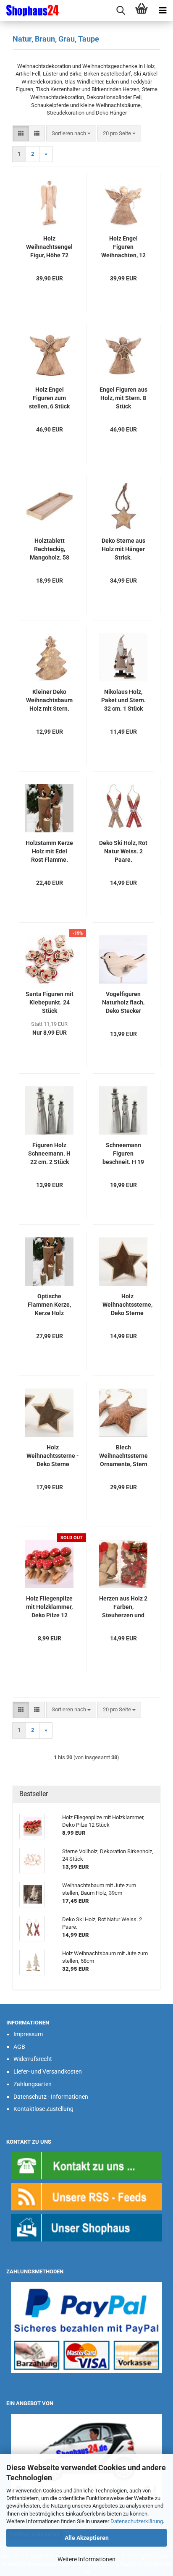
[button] (21, 134)
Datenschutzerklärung (137, 2521)
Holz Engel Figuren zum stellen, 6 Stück (49, 398)
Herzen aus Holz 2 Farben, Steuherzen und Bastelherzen (123, 1607)
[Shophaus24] (29, 10)
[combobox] (71, 134)
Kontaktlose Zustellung (43, 2109)
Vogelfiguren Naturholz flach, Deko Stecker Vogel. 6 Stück (123, 1003)
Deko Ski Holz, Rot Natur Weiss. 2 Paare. (123, 851)
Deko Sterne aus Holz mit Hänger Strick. (123, 549)
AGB (19, 2047)
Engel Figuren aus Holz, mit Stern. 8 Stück (123, 398)
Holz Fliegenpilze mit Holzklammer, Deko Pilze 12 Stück (49, 1607)
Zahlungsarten (33, 2084)
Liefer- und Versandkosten (48, 2071)
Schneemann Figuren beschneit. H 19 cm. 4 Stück (123, 1154)
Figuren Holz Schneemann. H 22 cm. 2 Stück (49, 1153)
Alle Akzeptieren (87, 2538)
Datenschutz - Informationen (51, 2097)
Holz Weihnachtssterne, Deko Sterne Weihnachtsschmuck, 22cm (127, 1305)
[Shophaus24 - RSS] (86, 2196)
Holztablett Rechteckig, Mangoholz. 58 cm (50, 549)
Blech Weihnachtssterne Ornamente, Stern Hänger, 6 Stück (123, 1456)
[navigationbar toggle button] (163, 10)
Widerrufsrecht (33, 2059)
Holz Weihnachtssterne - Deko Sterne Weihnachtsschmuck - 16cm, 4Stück (53, 1456)
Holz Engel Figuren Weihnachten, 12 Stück (123, 247)
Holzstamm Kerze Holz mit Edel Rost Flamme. (49, 851)
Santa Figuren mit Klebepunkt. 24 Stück (50, 1002)
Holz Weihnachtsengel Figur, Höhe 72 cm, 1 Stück (49, 247)
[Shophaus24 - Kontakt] (86, 2165)
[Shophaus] (86, 2227)
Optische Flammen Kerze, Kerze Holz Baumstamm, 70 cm (49, 1305)
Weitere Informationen (86, 2559)
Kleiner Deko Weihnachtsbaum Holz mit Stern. (49, 700)
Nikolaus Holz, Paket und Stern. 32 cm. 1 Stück (123, 700)
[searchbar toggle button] (121, 10)
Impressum (28, 2034)
